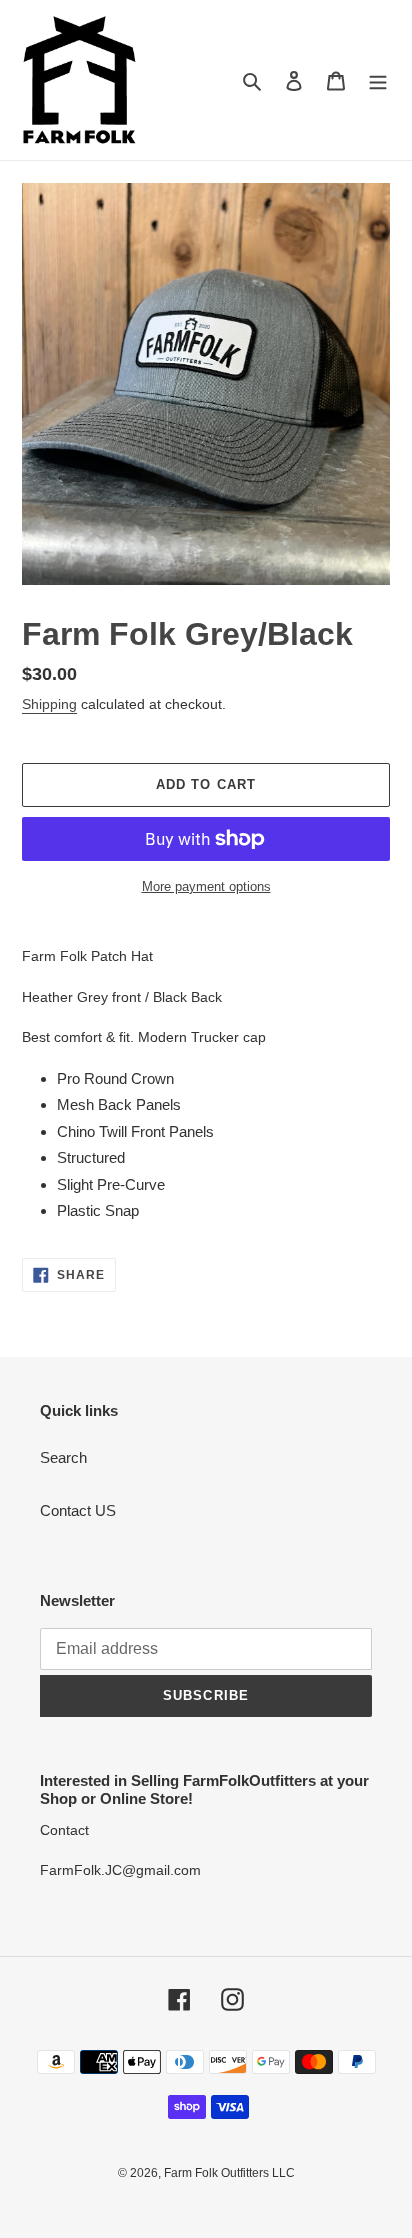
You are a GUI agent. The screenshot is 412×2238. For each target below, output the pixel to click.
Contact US (78, 1510)
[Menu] (378, 80)
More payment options (206, 886)
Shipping (49, 704)
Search (63, 1457)
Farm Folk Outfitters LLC (229, 2173)
